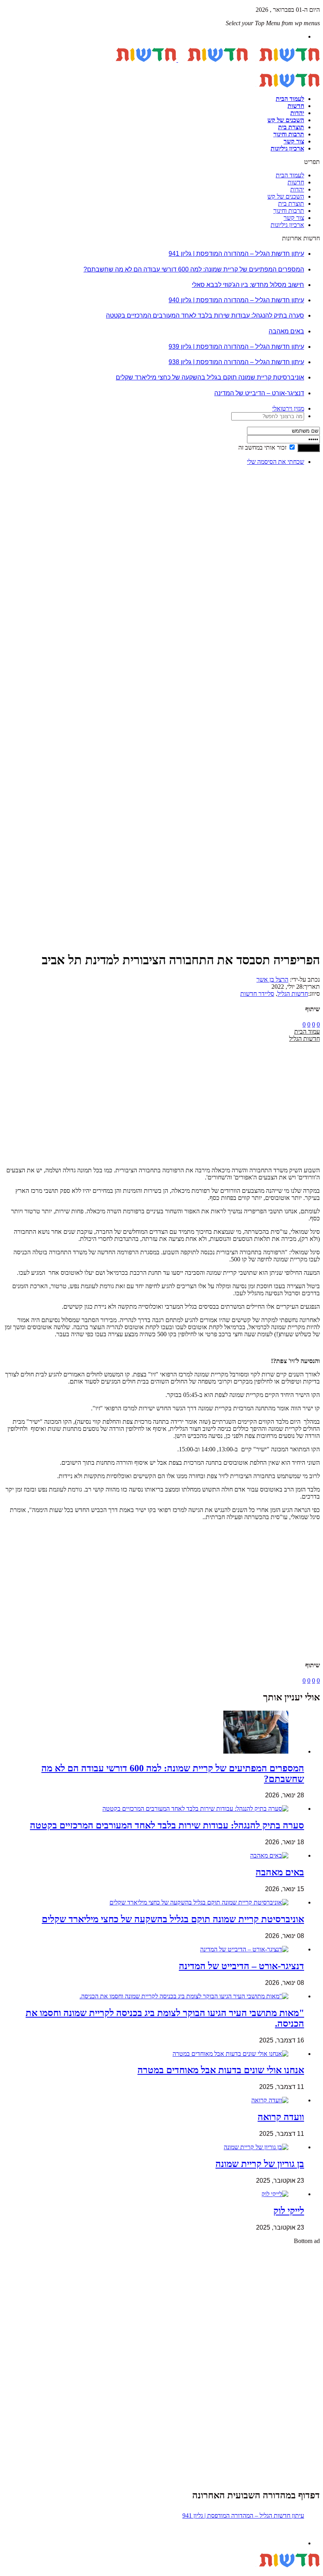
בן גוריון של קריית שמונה (260, 2164)
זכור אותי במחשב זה (262, 447)
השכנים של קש (286, 120)
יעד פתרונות (18, 2572)
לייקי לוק (289, 2211)
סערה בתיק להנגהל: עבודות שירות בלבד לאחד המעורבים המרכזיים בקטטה (205, 315)
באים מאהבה (286, 331)
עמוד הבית (307, 1031)
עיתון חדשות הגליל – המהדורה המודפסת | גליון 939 (236, 347)
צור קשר (294, 141)
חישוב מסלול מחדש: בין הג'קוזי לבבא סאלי (248, 285)
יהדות (297, 113)
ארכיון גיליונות (287, 148)
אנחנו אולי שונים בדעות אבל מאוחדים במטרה (221, 2070)
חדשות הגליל (293, 994)
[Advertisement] (295, 590)
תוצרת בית (291, 127)
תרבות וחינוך (289, 134)
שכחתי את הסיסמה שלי (276, 462)
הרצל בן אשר (272, 979)
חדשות (296, 106)
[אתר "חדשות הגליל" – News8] (177, 60)
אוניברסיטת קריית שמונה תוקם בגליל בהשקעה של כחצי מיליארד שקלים (210, 377)
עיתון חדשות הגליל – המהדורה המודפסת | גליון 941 (236, 254)
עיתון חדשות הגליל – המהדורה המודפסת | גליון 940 (236, 300)
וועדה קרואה (281, 2117)
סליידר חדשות (257, 994)
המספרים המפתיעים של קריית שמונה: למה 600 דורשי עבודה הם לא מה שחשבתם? (194, 269)
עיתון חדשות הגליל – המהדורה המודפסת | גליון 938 (236, 362)
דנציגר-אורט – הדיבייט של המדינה (259, 393)
